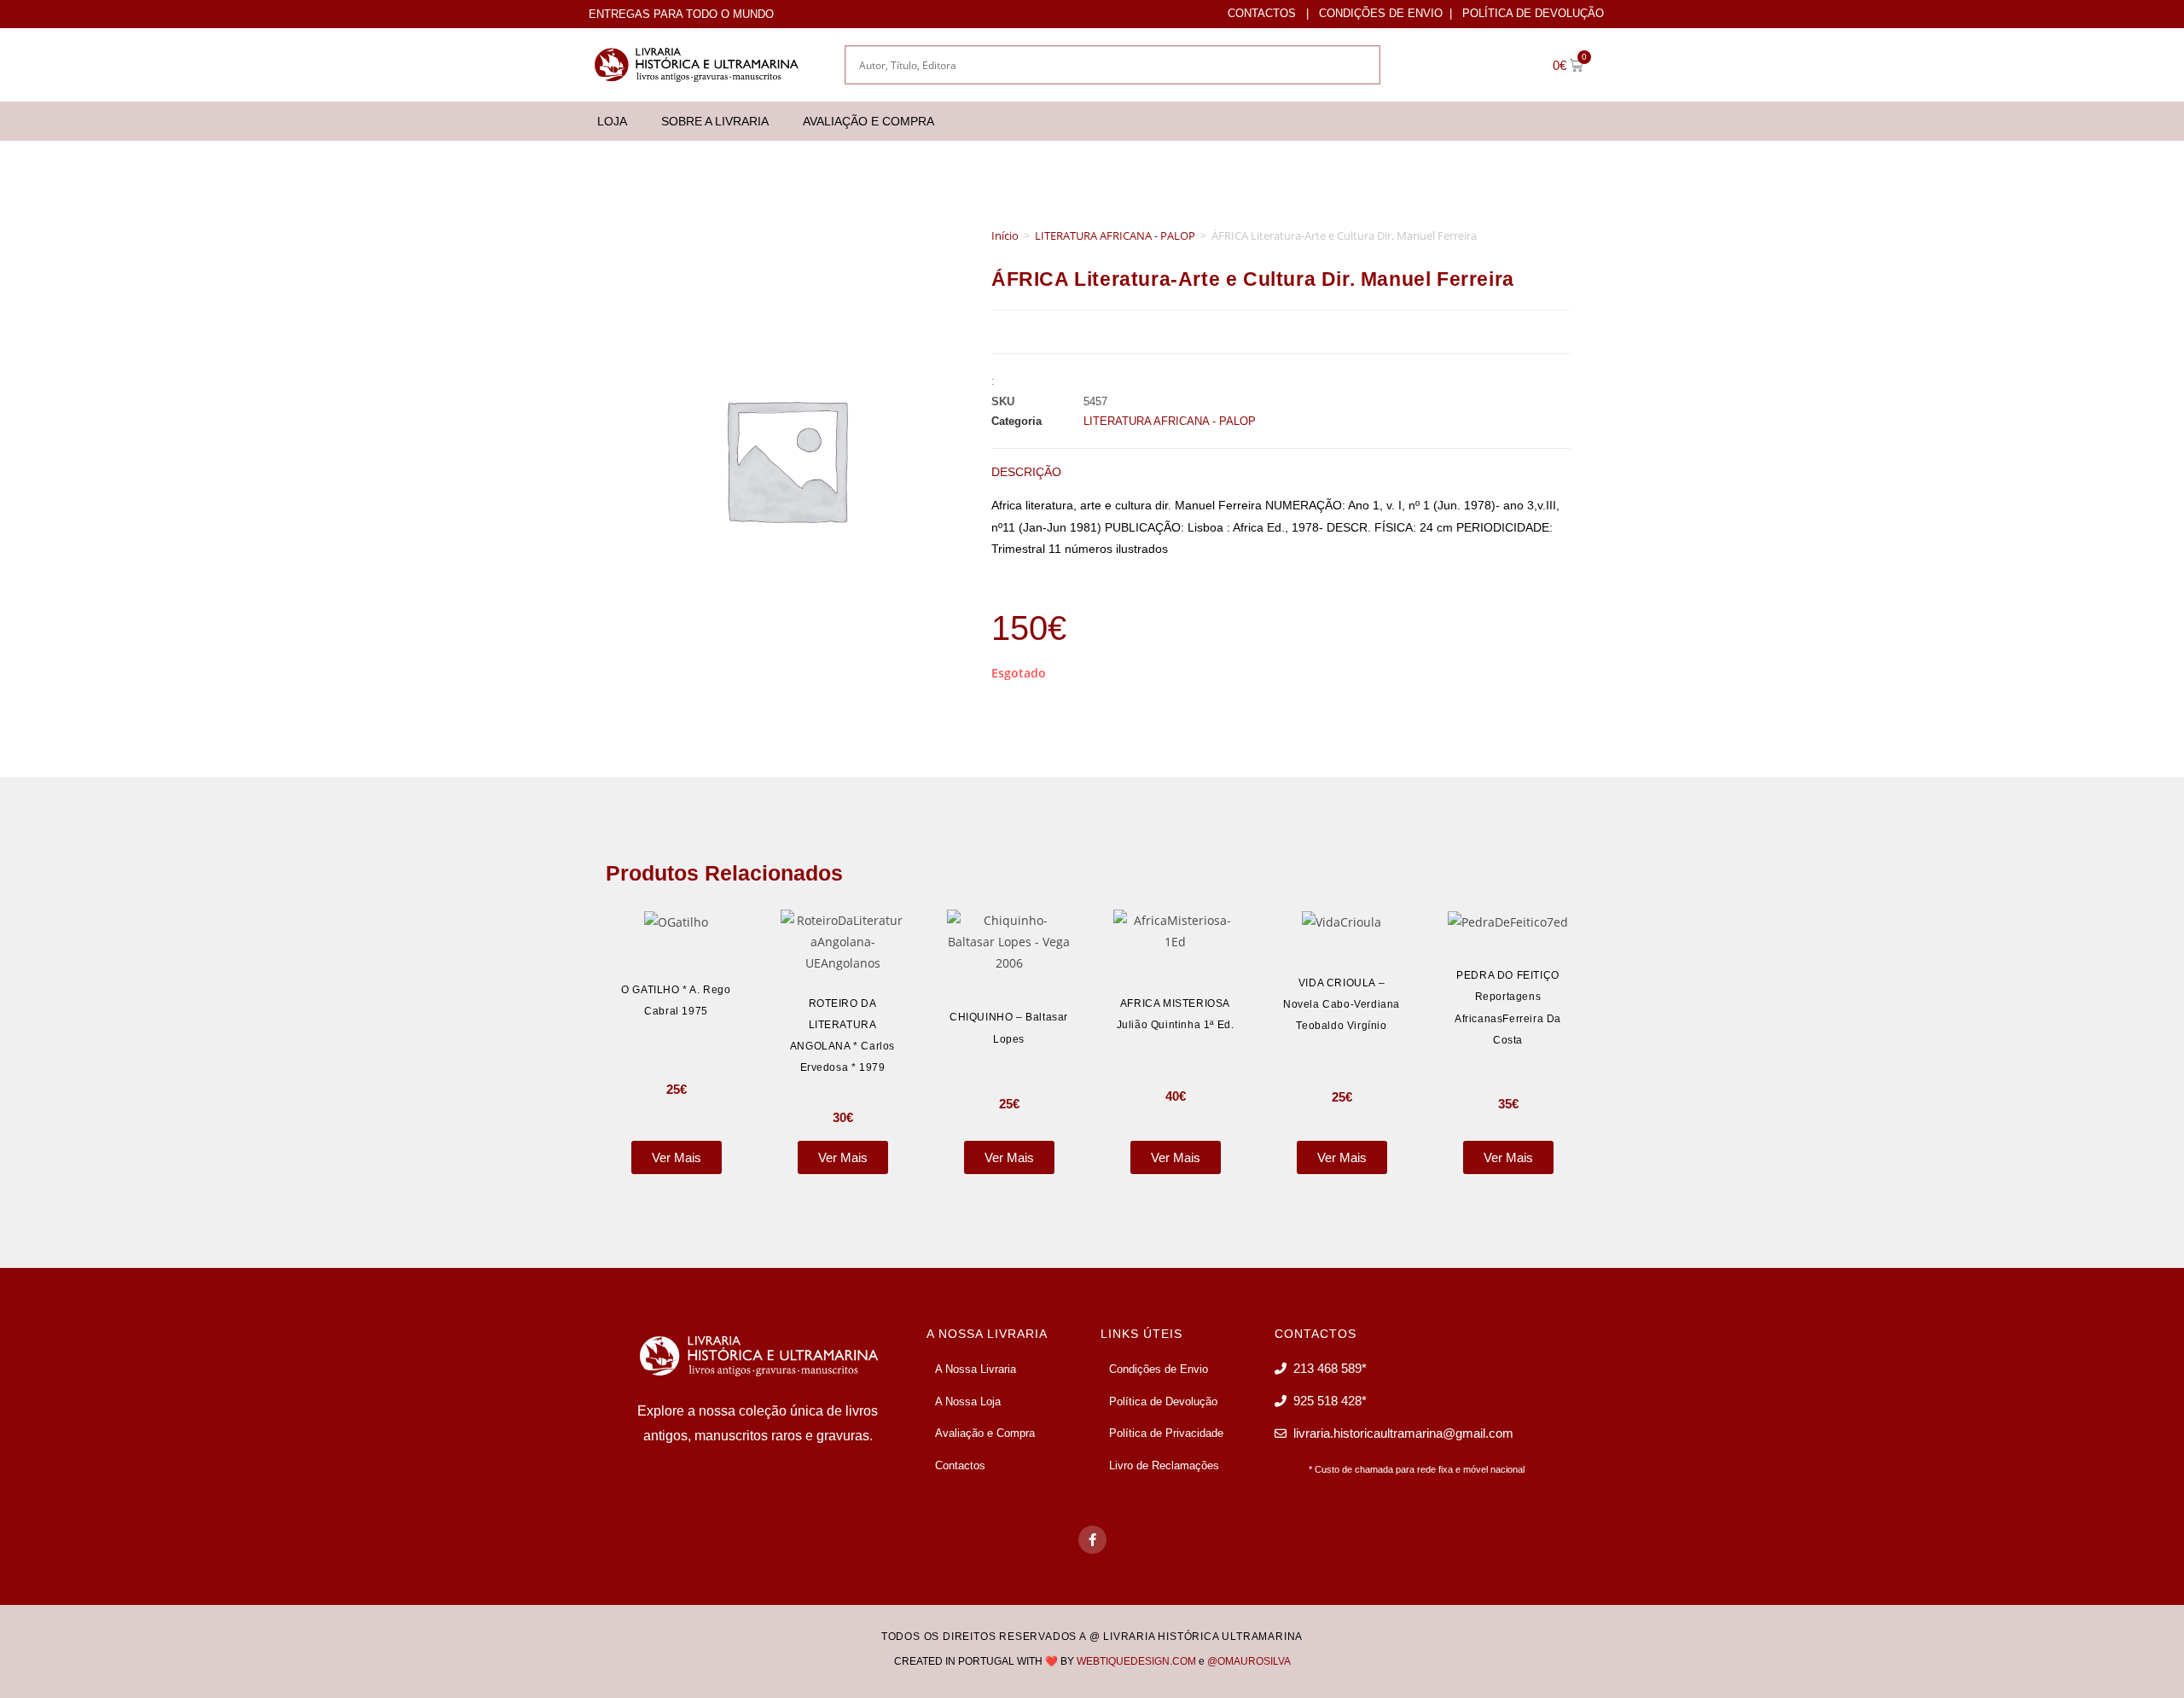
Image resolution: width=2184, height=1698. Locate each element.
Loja (612, 121)
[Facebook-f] (1092, 1540)
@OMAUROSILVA (1249, 1661)
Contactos (1262, 13)
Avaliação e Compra (868, 121)
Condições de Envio (1381, 13)
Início (1005, 236)
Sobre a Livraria (715, 121)
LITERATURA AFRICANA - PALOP (1115, 236)
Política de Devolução (1533, 13)
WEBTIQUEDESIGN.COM (1136, 1661)
